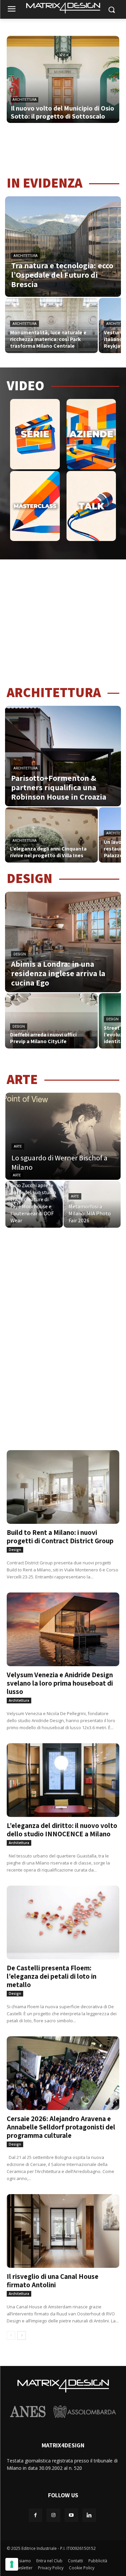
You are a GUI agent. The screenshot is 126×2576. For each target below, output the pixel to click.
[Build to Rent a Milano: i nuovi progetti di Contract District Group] (63, 1478)
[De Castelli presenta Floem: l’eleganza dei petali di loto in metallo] (63, 1914)
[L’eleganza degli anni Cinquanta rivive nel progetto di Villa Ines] (51, 835)
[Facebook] (35, 2515)
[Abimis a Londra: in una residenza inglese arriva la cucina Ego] (63, 942)
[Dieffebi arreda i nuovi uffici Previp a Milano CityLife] (51, 1021)
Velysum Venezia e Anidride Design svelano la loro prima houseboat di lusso (60, 1683)
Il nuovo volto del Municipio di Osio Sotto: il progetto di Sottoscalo (62, 112)
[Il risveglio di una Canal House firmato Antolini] (63, 2222)
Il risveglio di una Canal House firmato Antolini (53, 2281)
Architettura (25, 100)
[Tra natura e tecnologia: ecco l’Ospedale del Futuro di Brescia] (63, 247)
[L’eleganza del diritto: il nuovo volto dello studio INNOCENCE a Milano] (63, 1771)
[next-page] (22, 2335)
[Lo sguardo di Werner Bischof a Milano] (63, 1136)
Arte (18, 1146)
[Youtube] (71, 2515)
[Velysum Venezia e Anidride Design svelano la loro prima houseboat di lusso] (63, 1621)
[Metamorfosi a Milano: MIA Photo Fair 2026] (92, 1204)
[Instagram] (53, 2515)
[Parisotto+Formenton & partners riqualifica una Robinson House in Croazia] (63, 756)
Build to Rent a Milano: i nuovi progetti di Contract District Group (60, 1537)
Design (20, 954)
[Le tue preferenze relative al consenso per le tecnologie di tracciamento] (12, 2564)
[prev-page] (11, 2335)
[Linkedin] (89, 2515)
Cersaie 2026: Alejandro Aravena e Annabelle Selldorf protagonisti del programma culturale (61, 2127)
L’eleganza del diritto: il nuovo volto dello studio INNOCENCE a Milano (62, 1830)
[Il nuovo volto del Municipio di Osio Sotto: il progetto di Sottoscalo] (63, 86)
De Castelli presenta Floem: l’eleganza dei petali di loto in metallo (52, 1976)
